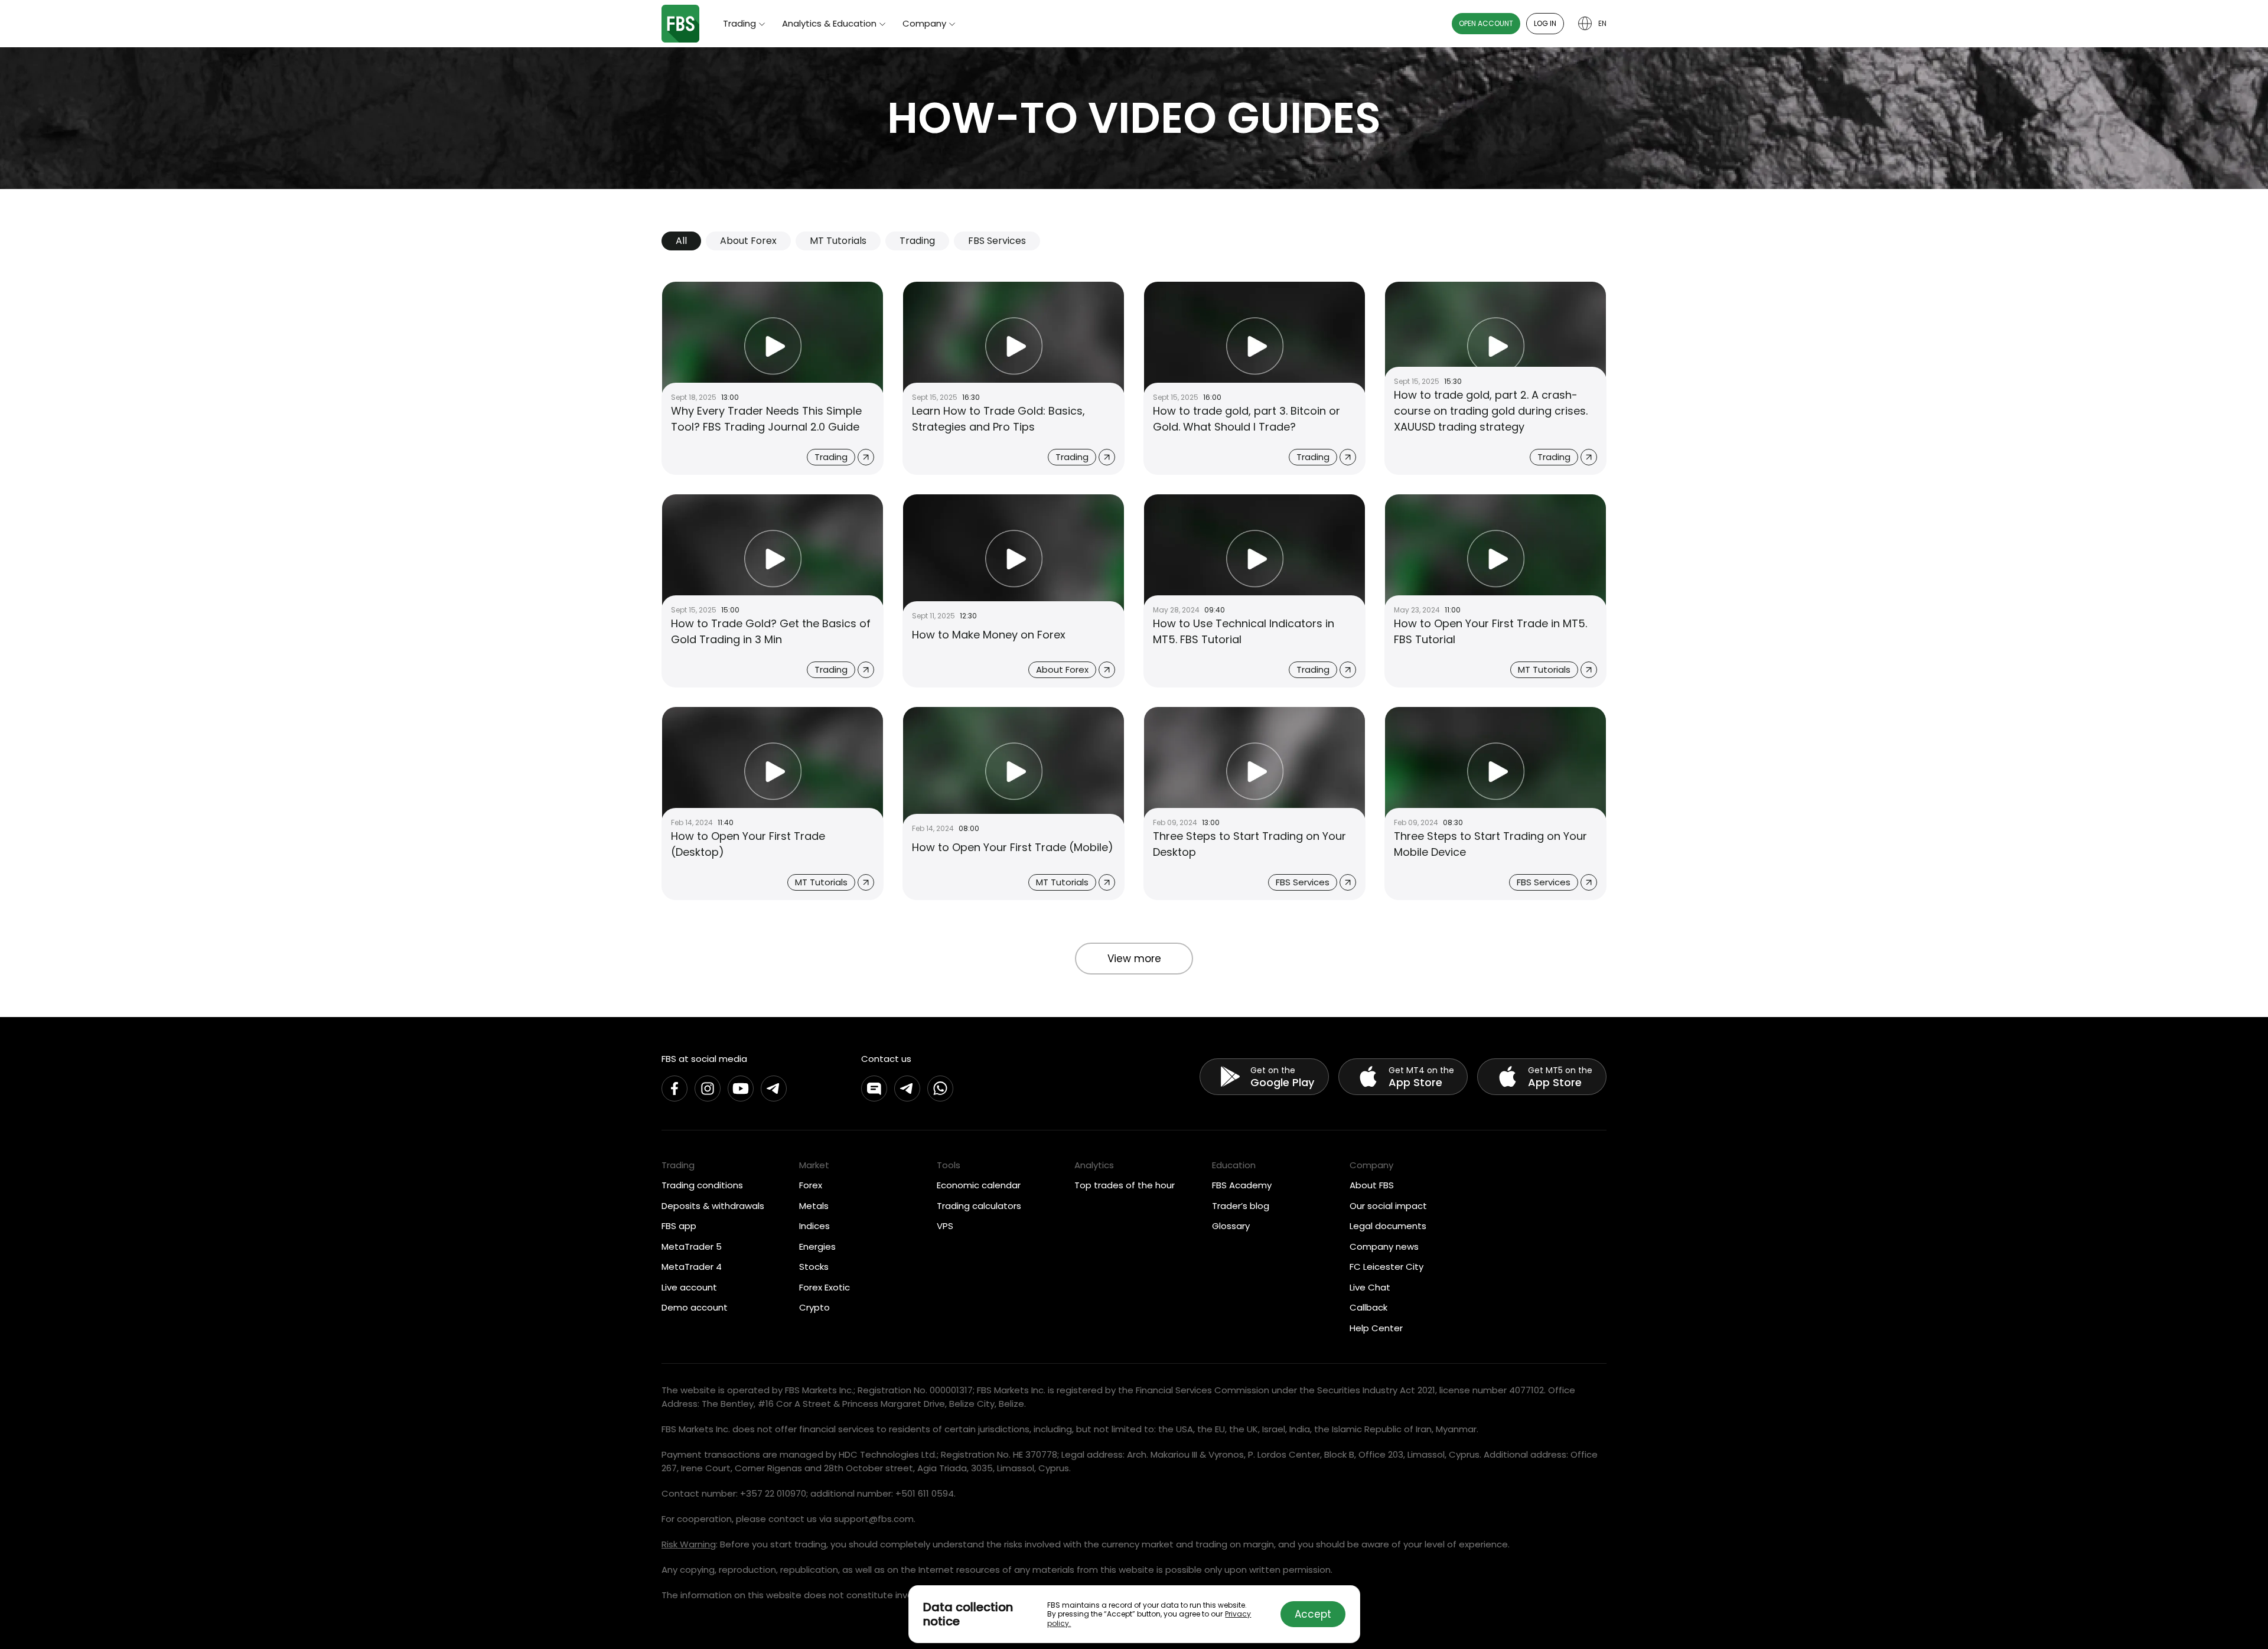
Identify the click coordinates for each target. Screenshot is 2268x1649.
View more (1134, 959)
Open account (1486, 23)
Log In (1545, 23)
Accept (1313, 1614)
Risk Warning (689, 1544)
